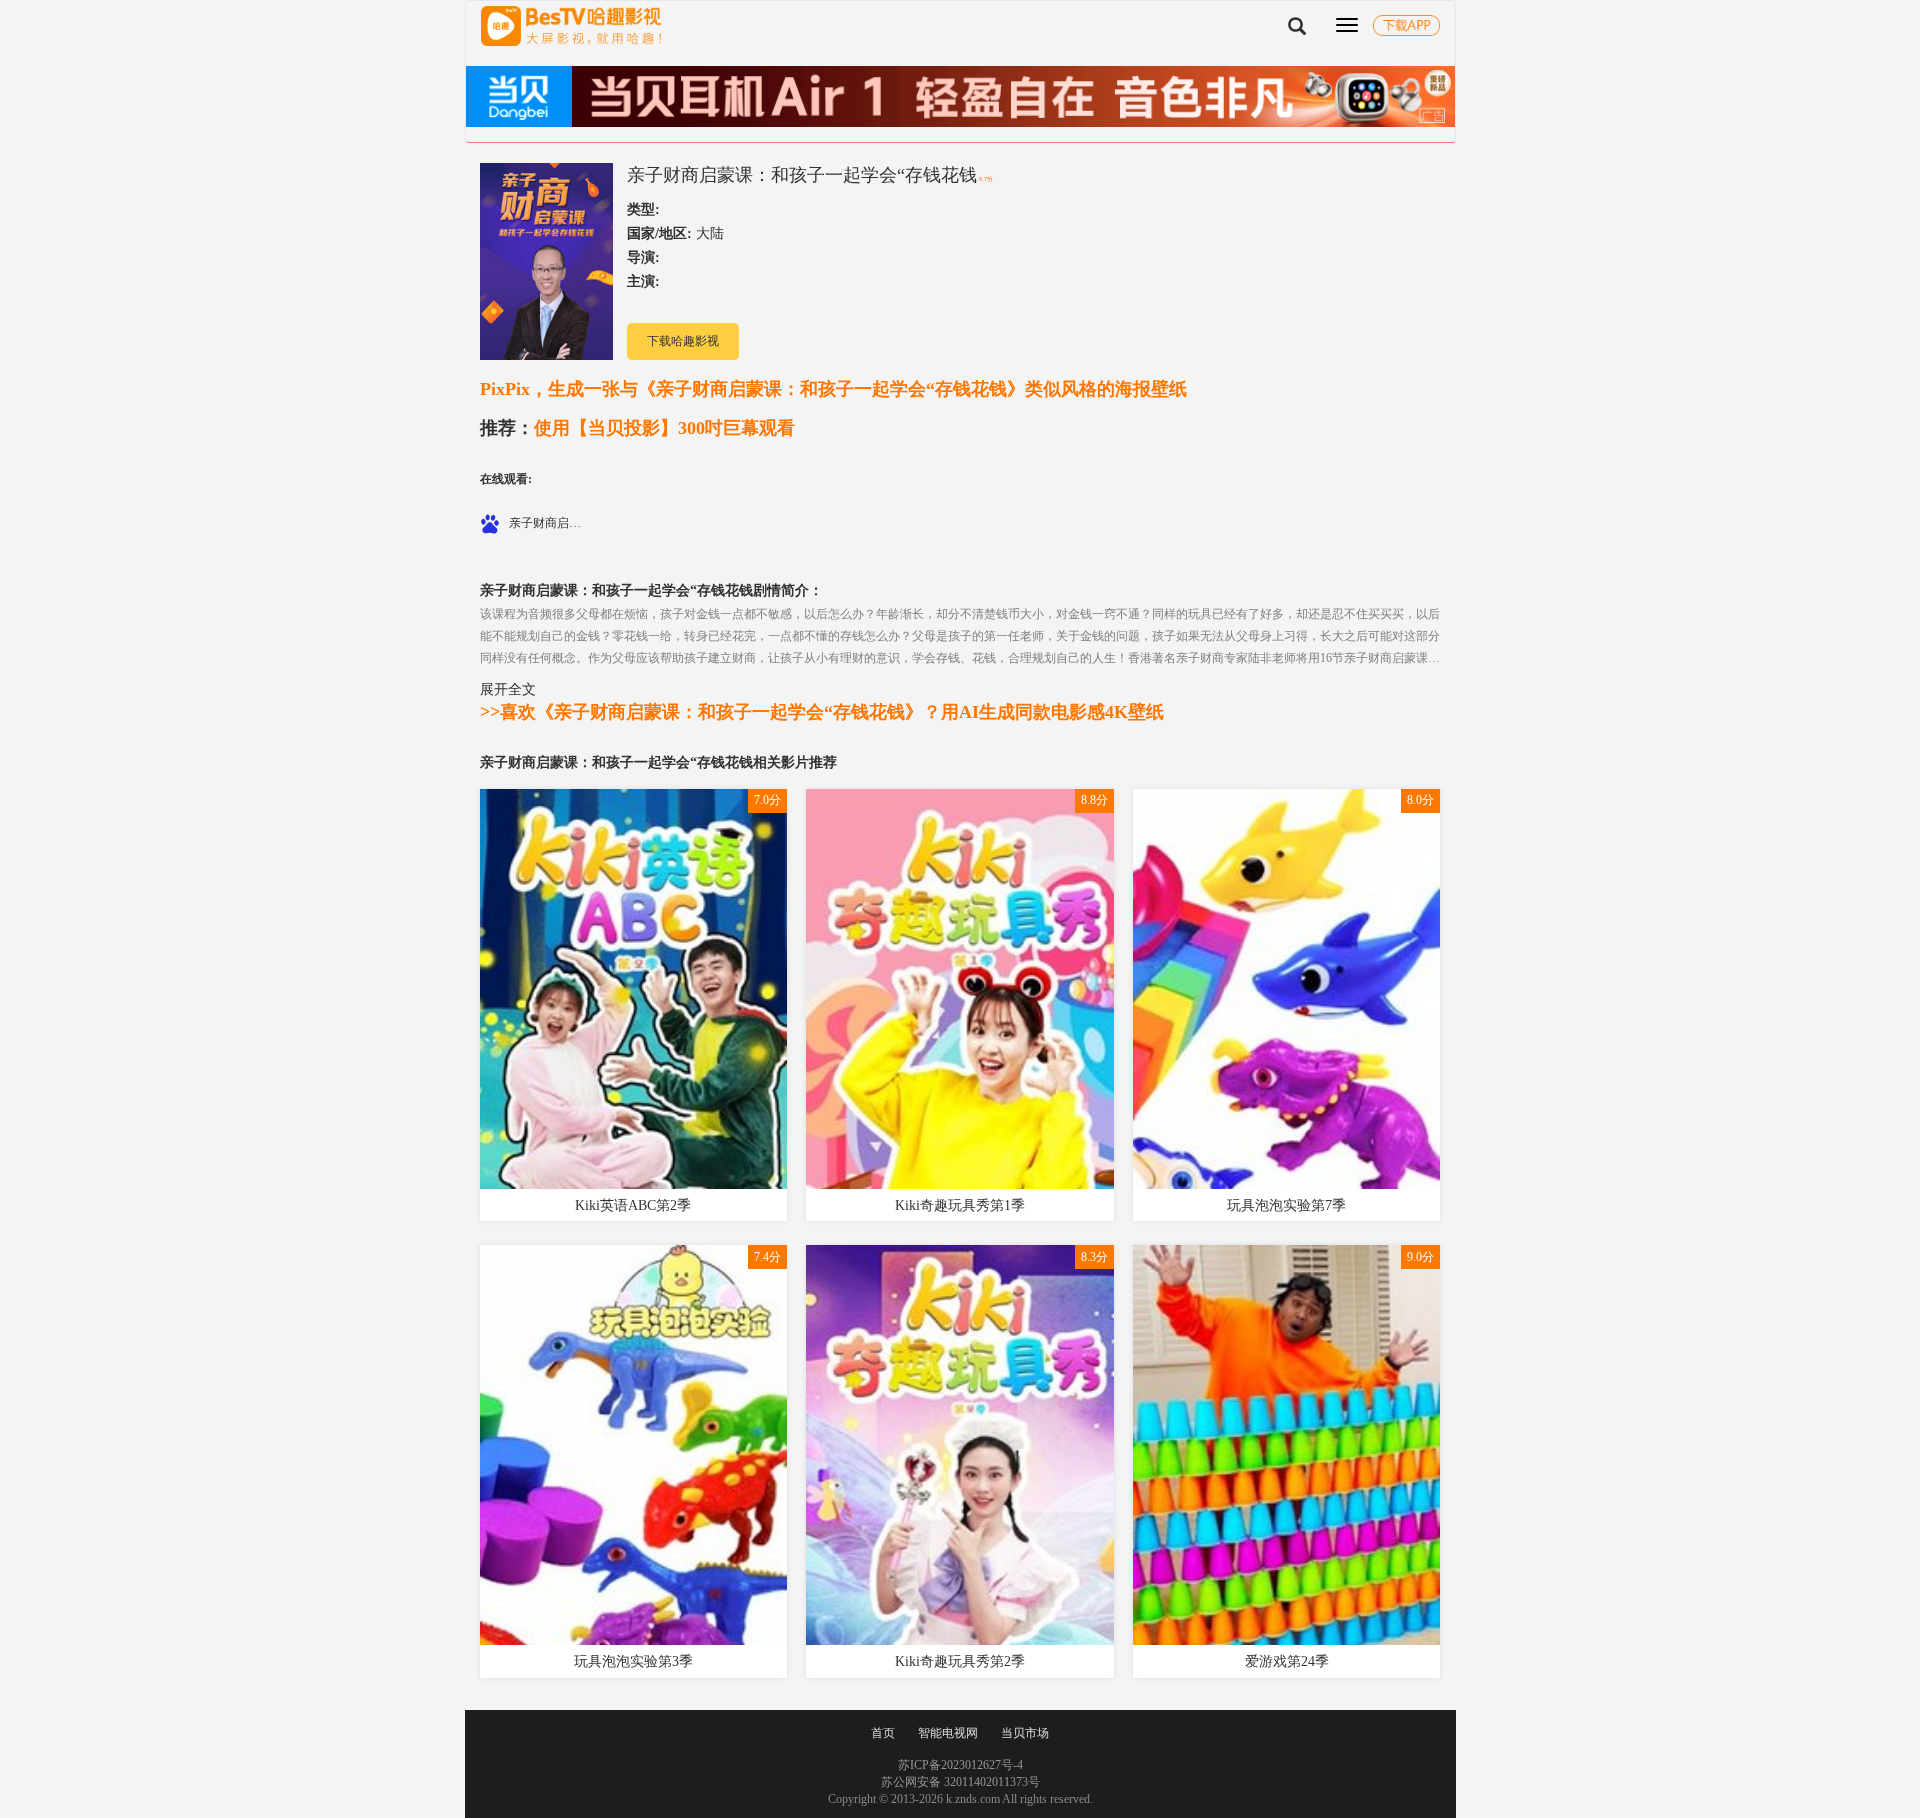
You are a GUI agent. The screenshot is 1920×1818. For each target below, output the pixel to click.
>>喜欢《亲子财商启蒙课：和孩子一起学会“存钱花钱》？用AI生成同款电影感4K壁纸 (822, 712)
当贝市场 (1025, 1733)
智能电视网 (948, 1733)
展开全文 (508, 689)
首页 (883, 1733)
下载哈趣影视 (683, 341)
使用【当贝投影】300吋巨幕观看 (637, 428)
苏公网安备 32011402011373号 (960, 1782)
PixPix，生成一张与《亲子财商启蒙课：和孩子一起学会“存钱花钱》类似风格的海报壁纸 (833, 389)
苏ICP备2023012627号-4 (960, 1765)
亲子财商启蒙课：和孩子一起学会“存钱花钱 (802, 175)
